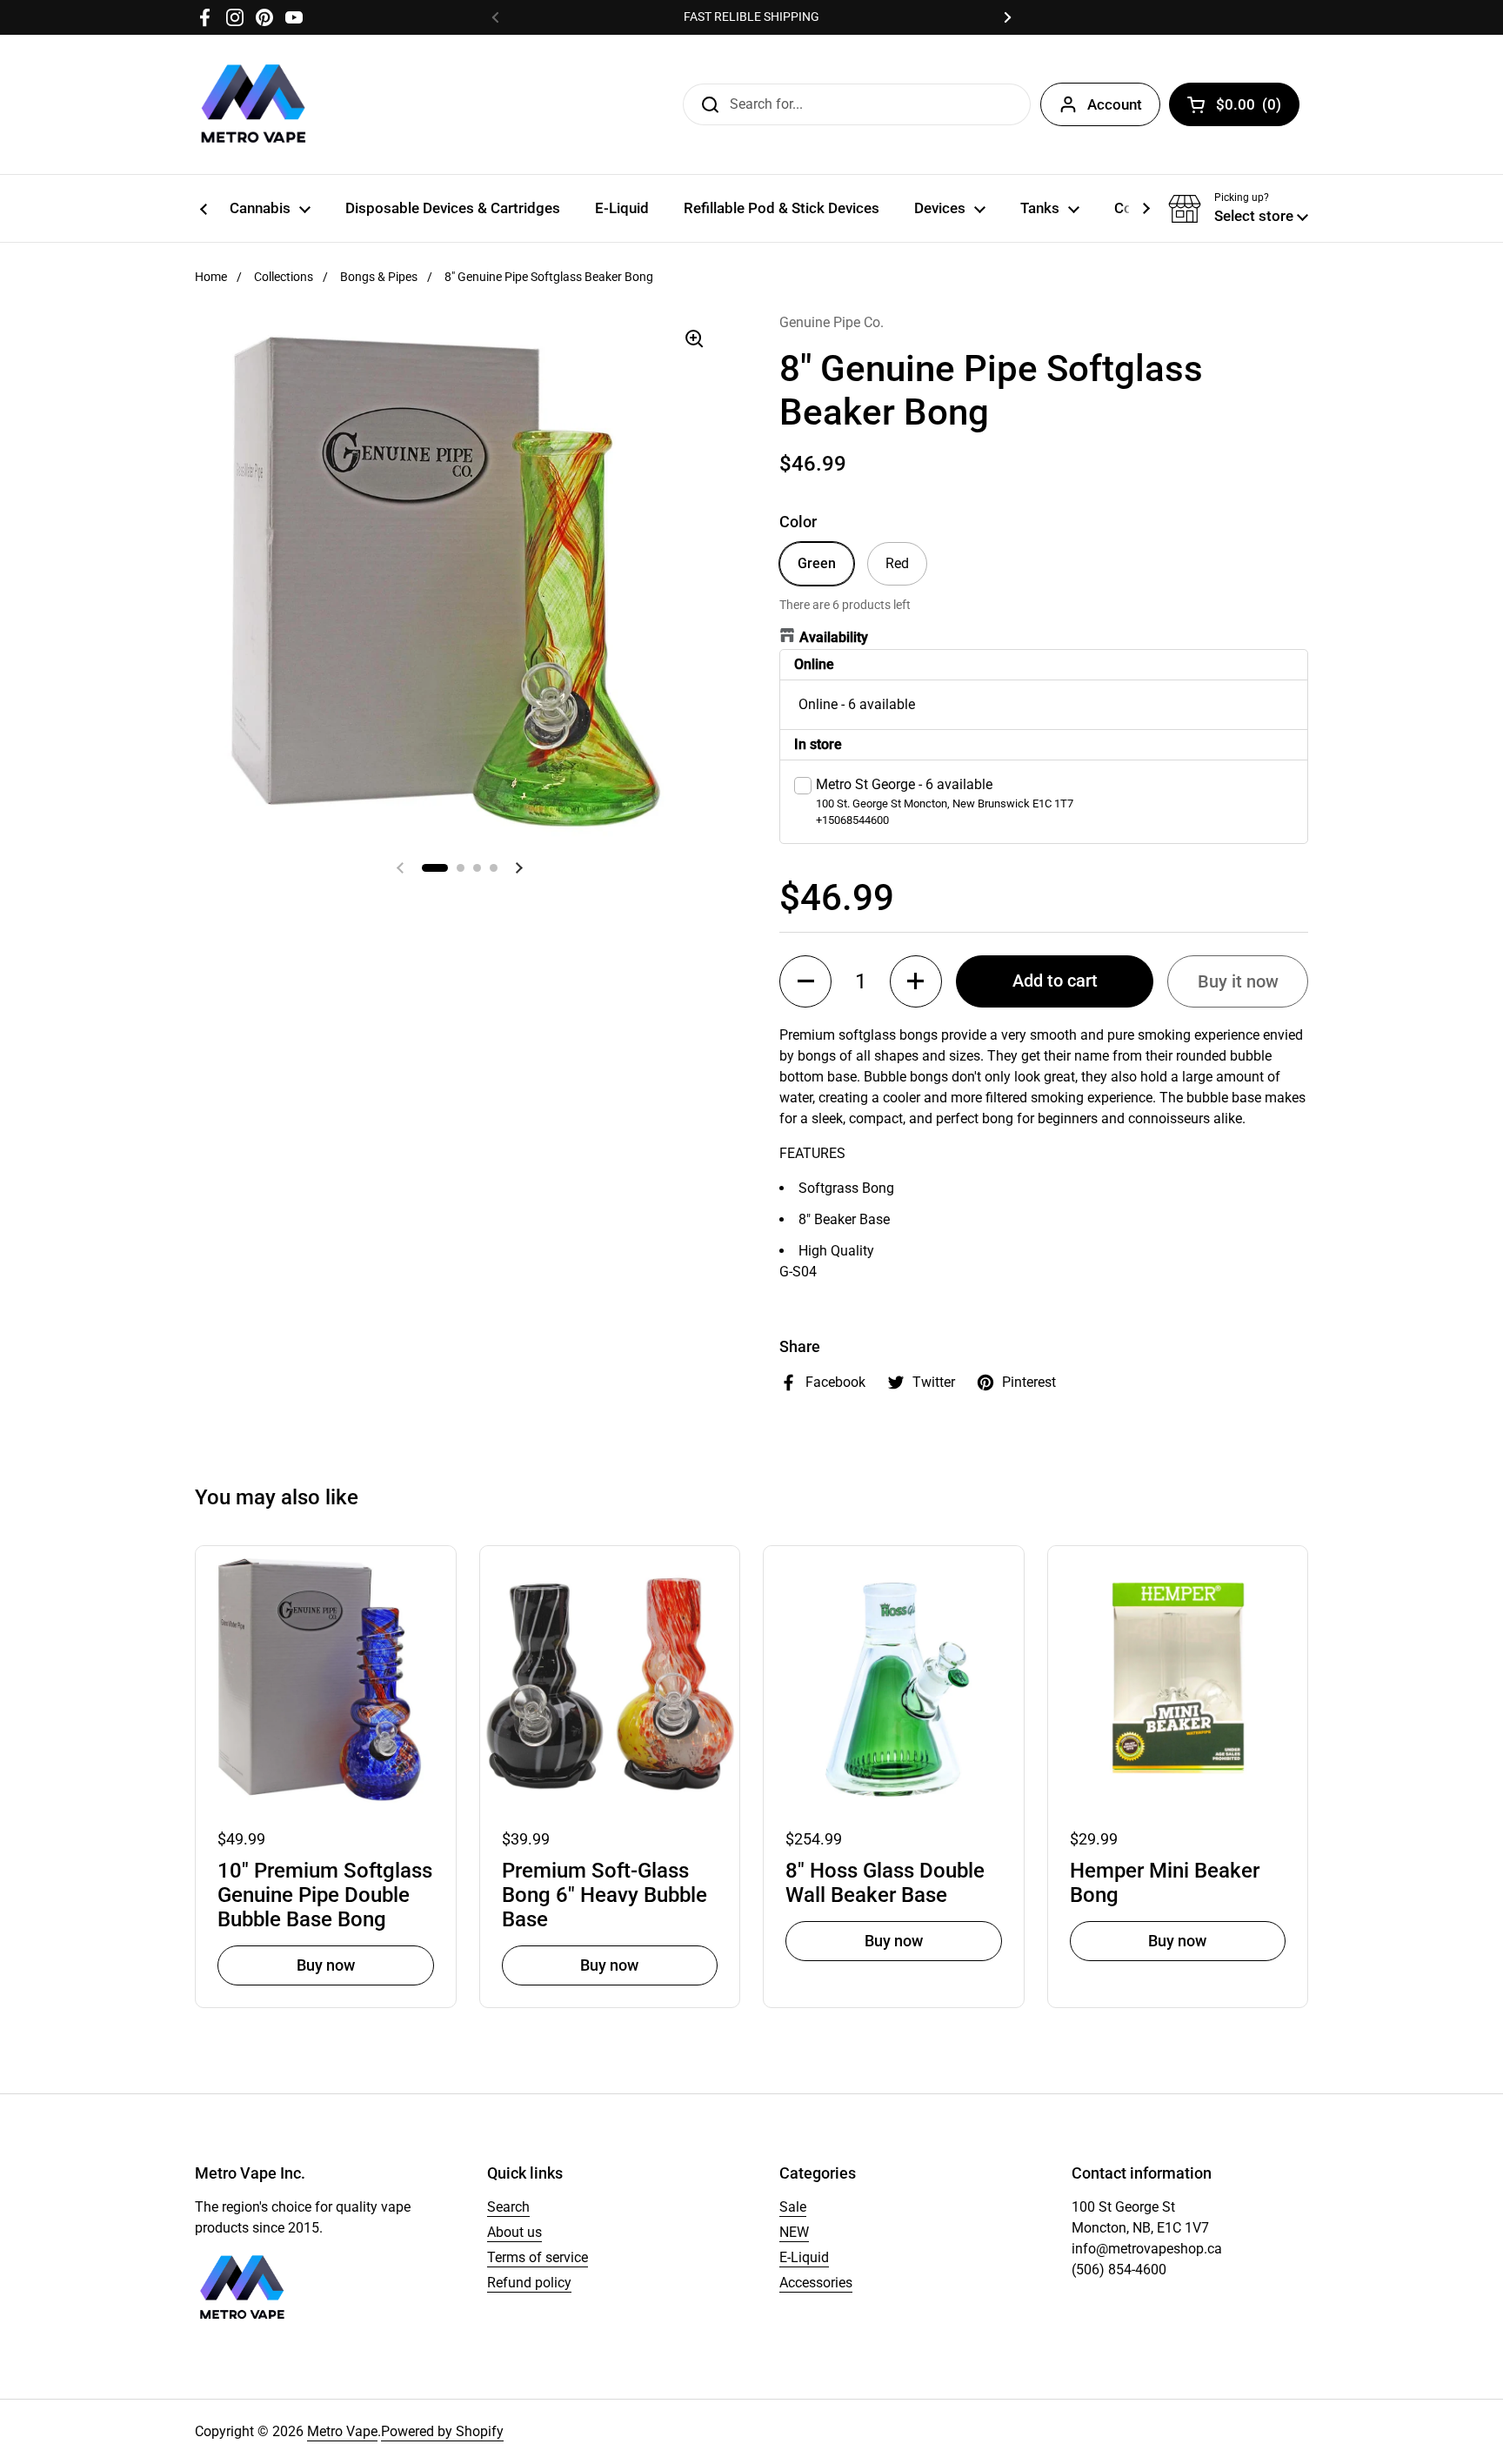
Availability (834, 637)
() (1249, 108)
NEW (794, 2232)
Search (508, 2207)
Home (211, 277)
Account (1115, 104)
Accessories (816, 2283)
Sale (793, 2207)
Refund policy (529, 2283)
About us (514, 2232)
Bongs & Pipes (379, 277)
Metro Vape (342, 2431)
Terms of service (538, 2257)
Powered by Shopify (442, 2431)
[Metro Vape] (254, 104)
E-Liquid (804, 2257)
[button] (1238, 209)
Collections (284, 277)
